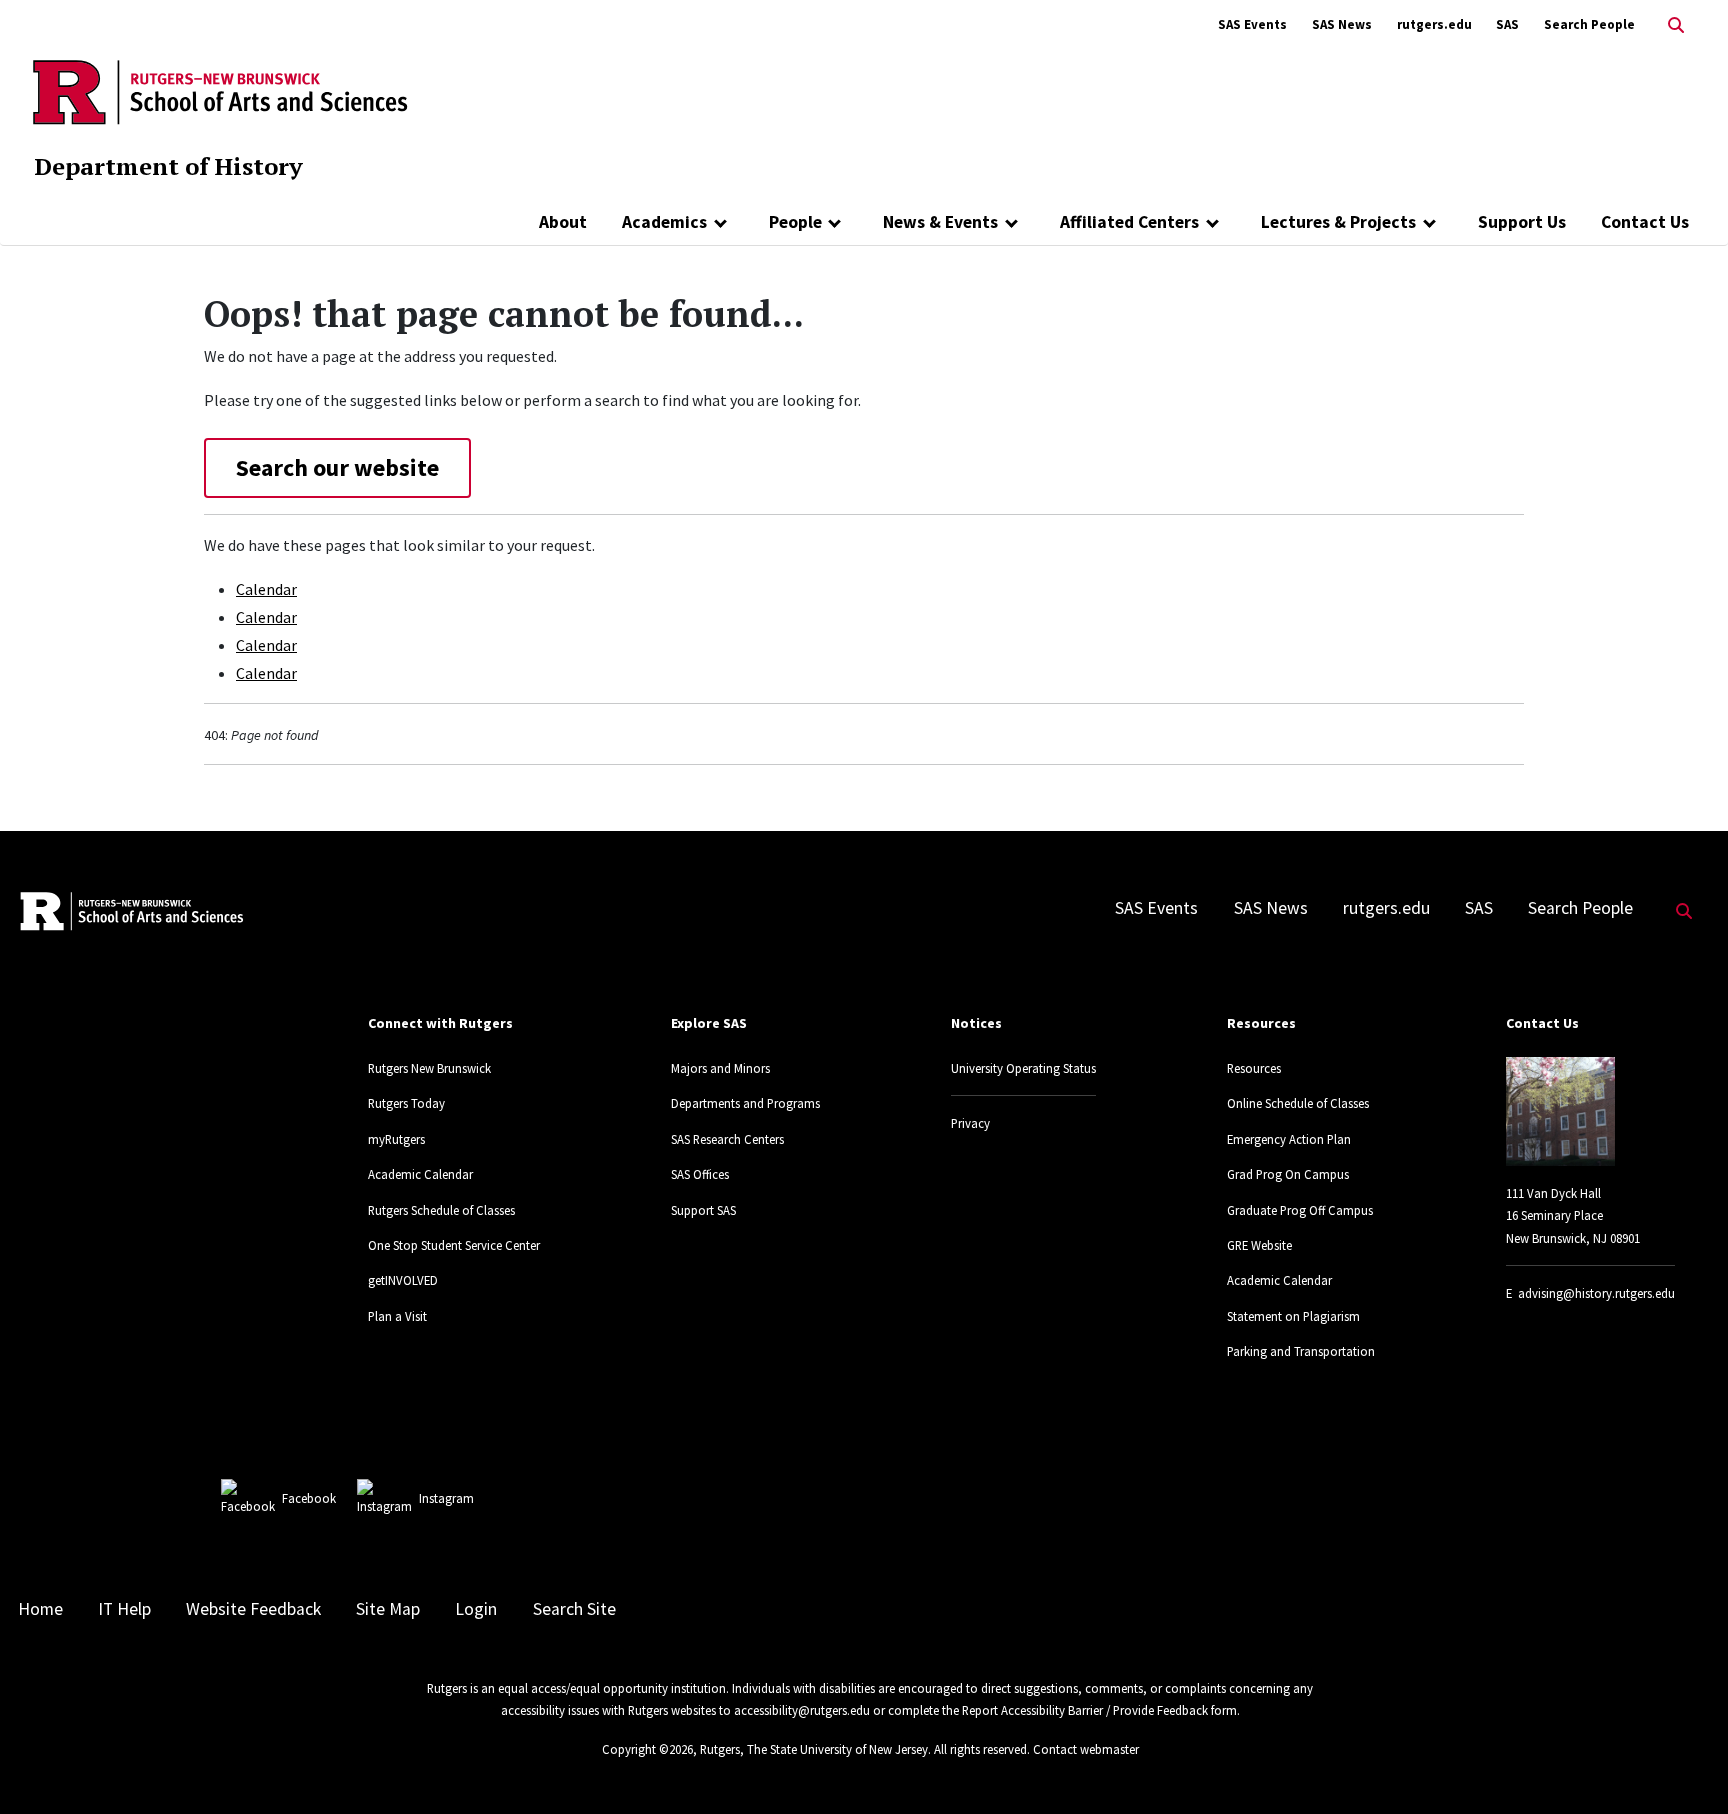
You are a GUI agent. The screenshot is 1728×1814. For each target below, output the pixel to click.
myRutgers (396, 1139)
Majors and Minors (720, 1068)
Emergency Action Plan (1289, 1139)
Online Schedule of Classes (1298, 1103)
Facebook (309, 1498)
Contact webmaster (1086, 1749)
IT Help (124, 1609)
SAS (1507, 24)
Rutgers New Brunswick (429, 1068)
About (563, 222)
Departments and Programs (745, 1103)
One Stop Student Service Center (454, 1245)
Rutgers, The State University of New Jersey (814, 1749)
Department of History (168, 166)
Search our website (337, 467)
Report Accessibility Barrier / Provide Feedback (1085, 1710)
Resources (1254, 1068)
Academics (664, 222)
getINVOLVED (403, 1280)
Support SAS (703, 1210)
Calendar (266, 589)
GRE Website (1259, 1245)
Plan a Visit (397, 1316)
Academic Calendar (420, 1174)
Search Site (574, 1609)
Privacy (970, 1123)
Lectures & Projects (1338, 222)
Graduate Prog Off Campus (1300, 1210)
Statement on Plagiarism (1293, 1316)
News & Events (940, 222)
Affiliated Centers (1129, 222)
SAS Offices (700, 1174)
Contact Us (1645, 222)
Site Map (388, 1609)
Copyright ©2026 (647, 1749)
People (795, 222)
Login (476, 1609)
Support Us (1522, 222)
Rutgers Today (406, 1103)
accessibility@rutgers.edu (802, 1710)
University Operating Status (1023, 1068)
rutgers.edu (1434, 24)
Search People (1589, 24)
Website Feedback (253, 1609)
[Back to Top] (1684, 1765)
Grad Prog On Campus (1288, 1174)
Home (40, 1609)
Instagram (446, 1498)
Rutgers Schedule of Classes (441, 1210)
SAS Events (1252, 24)
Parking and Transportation (1301, 1351)
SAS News (1342, 24)
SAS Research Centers (727, 1139)
